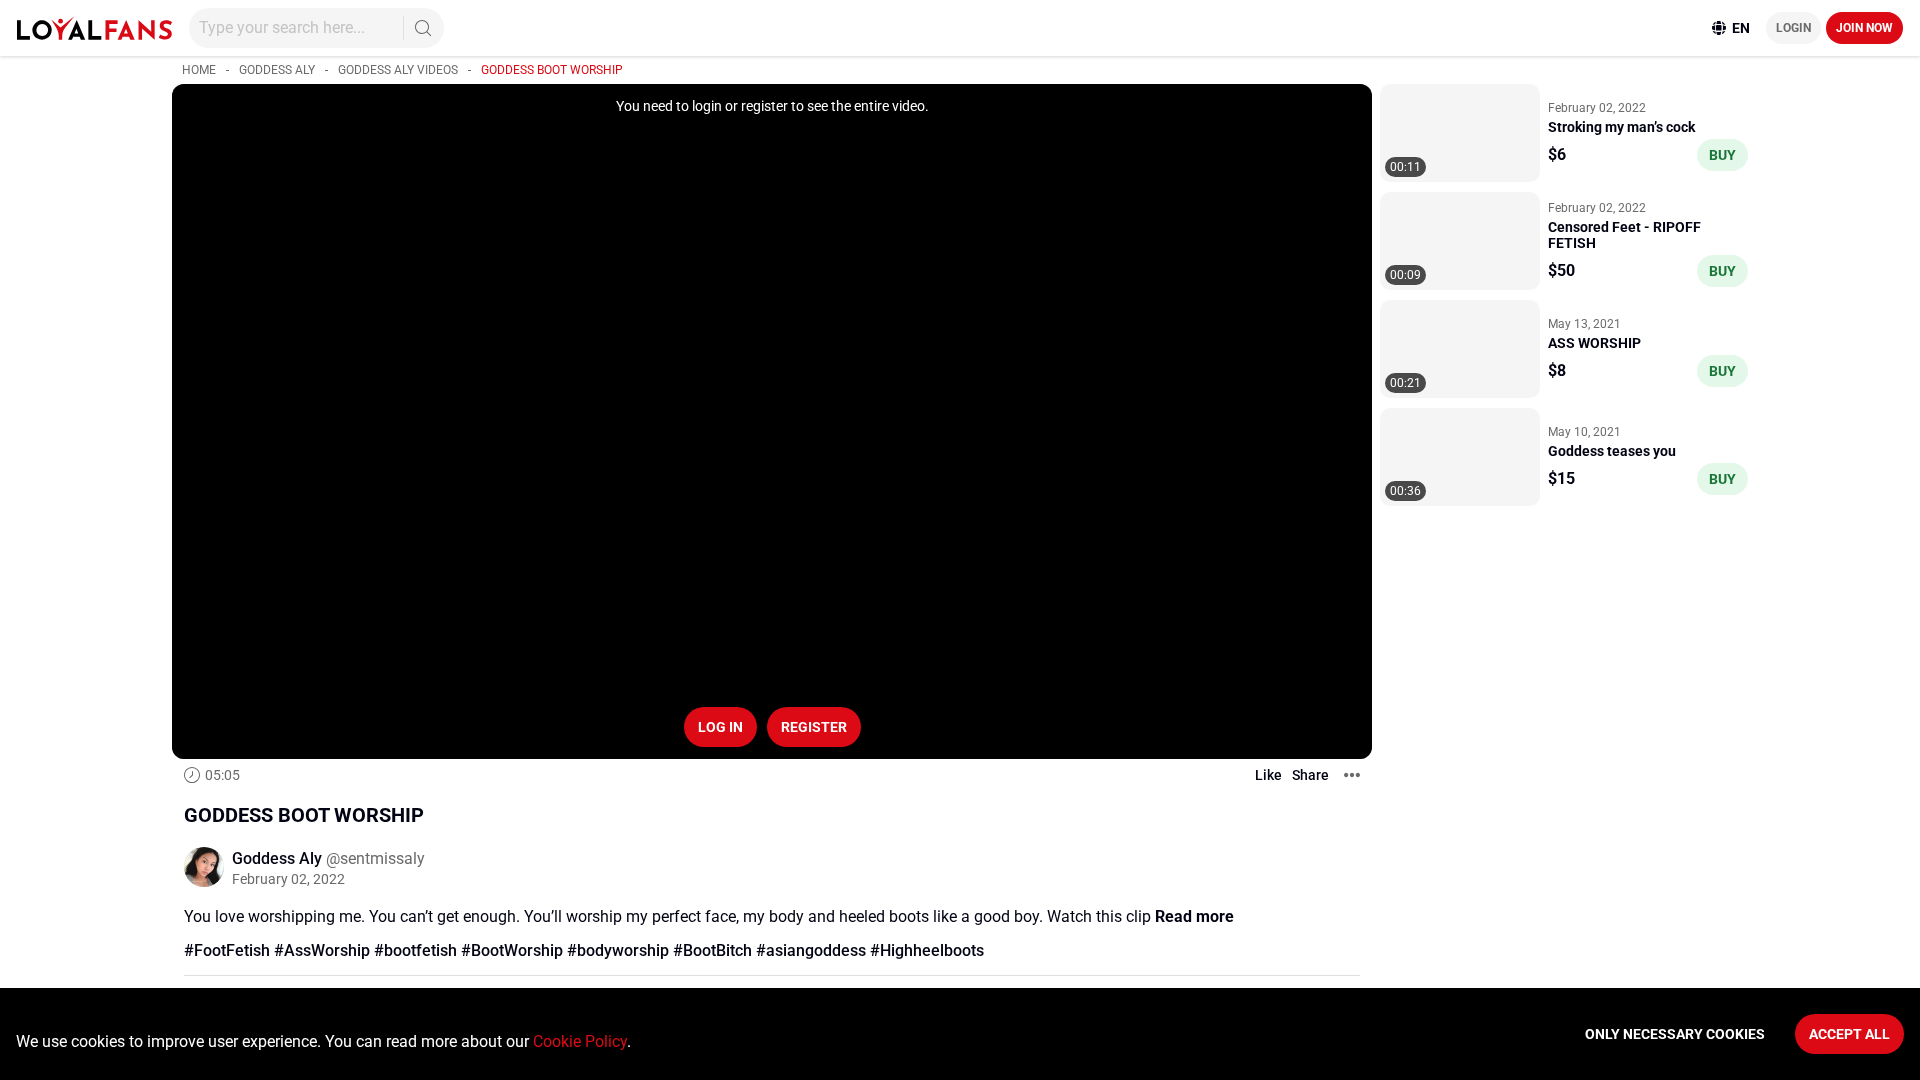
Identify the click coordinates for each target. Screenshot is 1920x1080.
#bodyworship (618, 950)
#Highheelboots (927, 950)
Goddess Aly (277, 70)
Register (814, 727)
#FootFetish (227, 950)
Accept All (1849, 1034)
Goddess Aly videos (398, 70)
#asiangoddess (811, 950)
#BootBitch (712, 950)
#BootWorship (512, 950)
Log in (720, 727)
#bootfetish (415, 950)
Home (199, 70)
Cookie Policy (580, 1041)
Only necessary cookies (1675, 1034)
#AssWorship (322, 950)
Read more (1194, 916)
